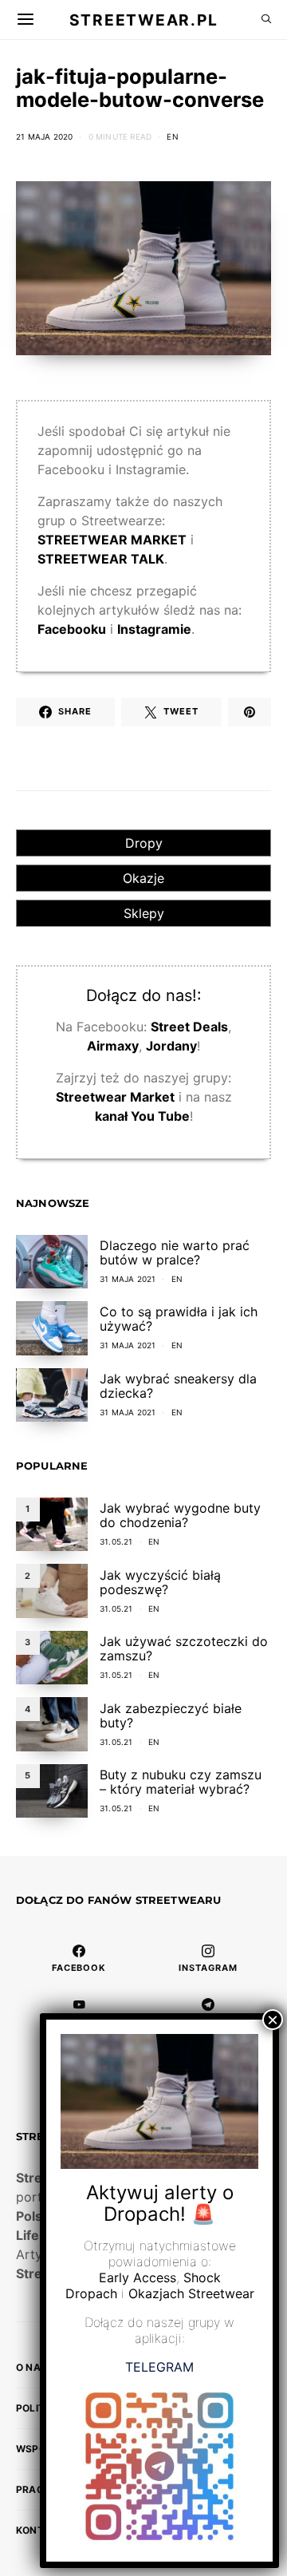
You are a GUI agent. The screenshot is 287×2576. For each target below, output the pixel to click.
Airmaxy (113, 1046)
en (172, 137)
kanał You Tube (142, 1116)
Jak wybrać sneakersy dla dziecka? (178, 1386)
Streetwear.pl (143, 19)
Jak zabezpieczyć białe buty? (171, 1715)
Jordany (171, 1046)
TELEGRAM (159, 2367)
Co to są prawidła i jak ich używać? (179, 1319)
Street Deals (189, 1027)
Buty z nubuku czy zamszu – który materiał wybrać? (181, 1782)
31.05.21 (116, 1541)
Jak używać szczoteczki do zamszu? (184, 1648)
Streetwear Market (115, 1097)
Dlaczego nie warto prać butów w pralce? (175, 1252)
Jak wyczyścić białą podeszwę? (160, 1582)
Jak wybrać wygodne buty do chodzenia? (180, 1515)
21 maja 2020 (44, 137)
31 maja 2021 (128, 1279)
